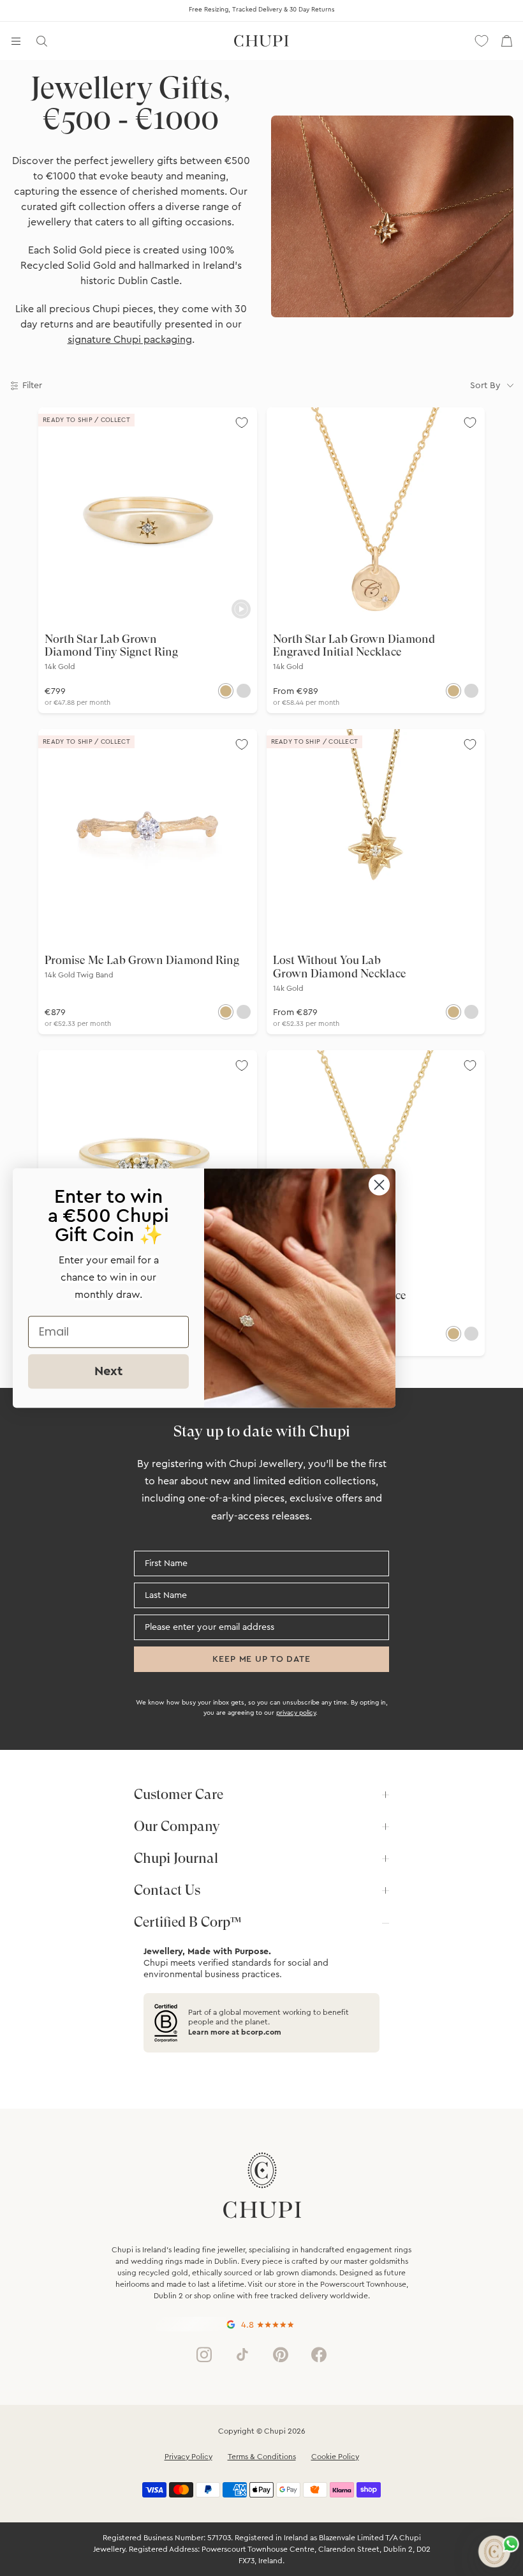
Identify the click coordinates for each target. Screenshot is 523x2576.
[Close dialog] (379, 1185)
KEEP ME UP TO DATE (261, 1659)
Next (108, 1371)
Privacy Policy (188, 2457)
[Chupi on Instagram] (204, 2354)
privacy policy (296, 1713)
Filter (32, 386)
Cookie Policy (335, 2457)
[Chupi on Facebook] (319, 2354)
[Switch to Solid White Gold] (244, 691)
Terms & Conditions (262, 2457)
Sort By (485, 386)
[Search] (41, 41)
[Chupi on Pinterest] (281, 2354)
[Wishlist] (482, 41)
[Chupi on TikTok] (242, 2354)
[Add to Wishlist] (242, 423)
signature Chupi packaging (130, 340)
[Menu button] (16, 41)
